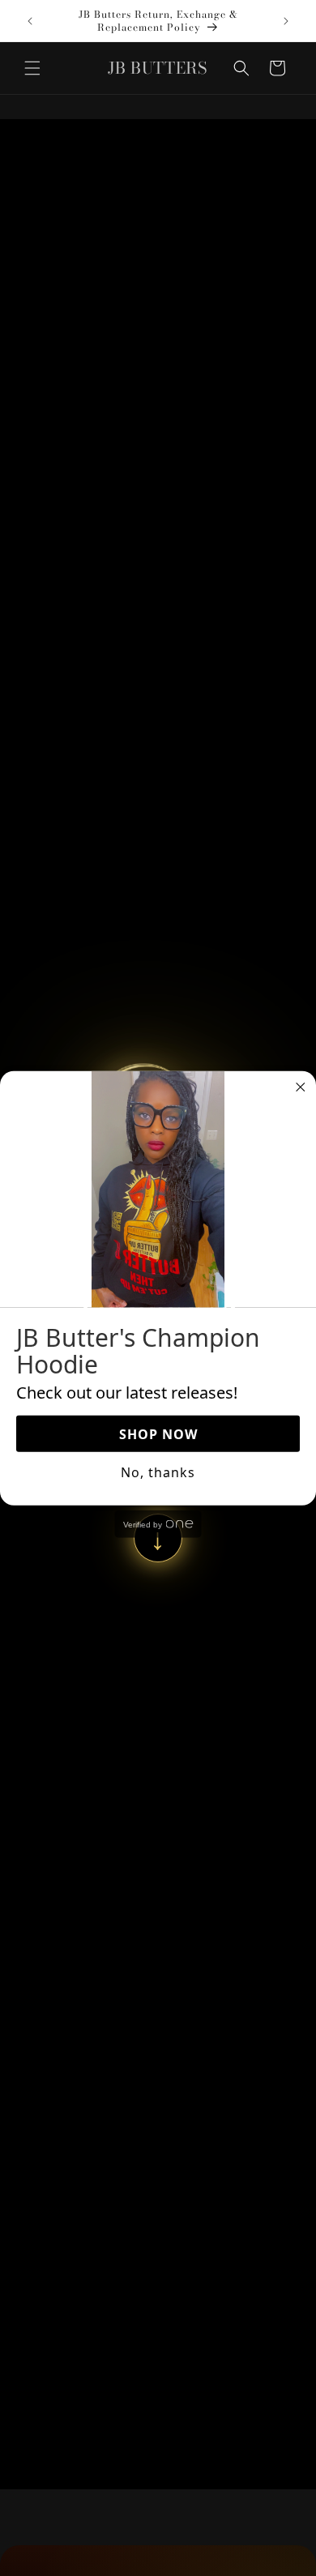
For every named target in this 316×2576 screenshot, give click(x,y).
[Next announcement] (286, 21)
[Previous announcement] (30, 21)
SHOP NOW (158, 1434)
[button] (32, 68)
